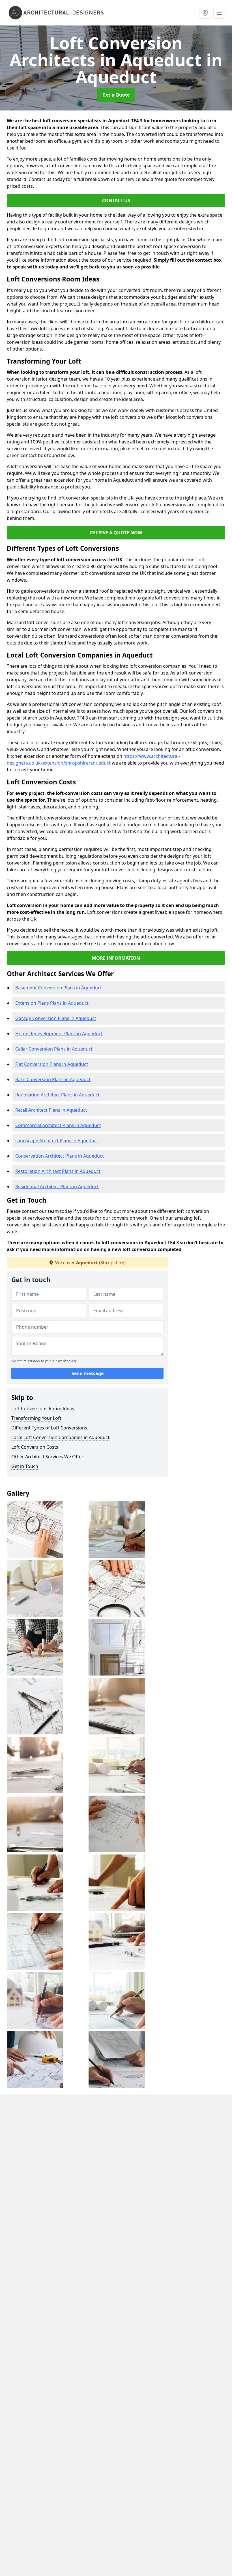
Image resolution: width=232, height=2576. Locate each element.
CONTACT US (116, 200)
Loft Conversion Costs (35, 1447)
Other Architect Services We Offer (47, 1457)
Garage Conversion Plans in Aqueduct (56, 1018)
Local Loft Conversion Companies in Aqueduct (60, 1437)
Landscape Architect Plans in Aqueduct (57, 1141)
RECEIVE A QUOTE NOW (116, 533)
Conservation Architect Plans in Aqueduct (60, 1156)
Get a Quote (116, 95)
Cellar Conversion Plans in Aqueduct (54, 1049)
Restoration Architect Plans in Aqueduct (58, 1171)
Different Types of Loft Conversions (49, 1428)
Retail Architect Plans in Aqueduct (51, 1110)
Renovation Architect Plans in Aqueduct (57, 1095)
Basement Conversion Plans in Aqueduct (59, 988)
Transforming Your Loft (36, 1418)
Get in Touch (25, 1466)
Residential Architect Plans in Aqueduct (57, 1186)
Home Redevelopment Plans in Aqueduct (59, 1034)
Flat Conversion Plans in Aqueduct (52, 1064)
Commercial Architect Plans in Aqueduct (58, 1125)
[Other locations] (205, 13)
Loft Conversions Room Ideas (43, 1408)
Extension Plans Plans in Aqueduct (52, 1003)
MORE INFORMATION (116, 958)
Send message (88, 1373)
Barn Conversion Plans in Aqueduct (53, 1079)
